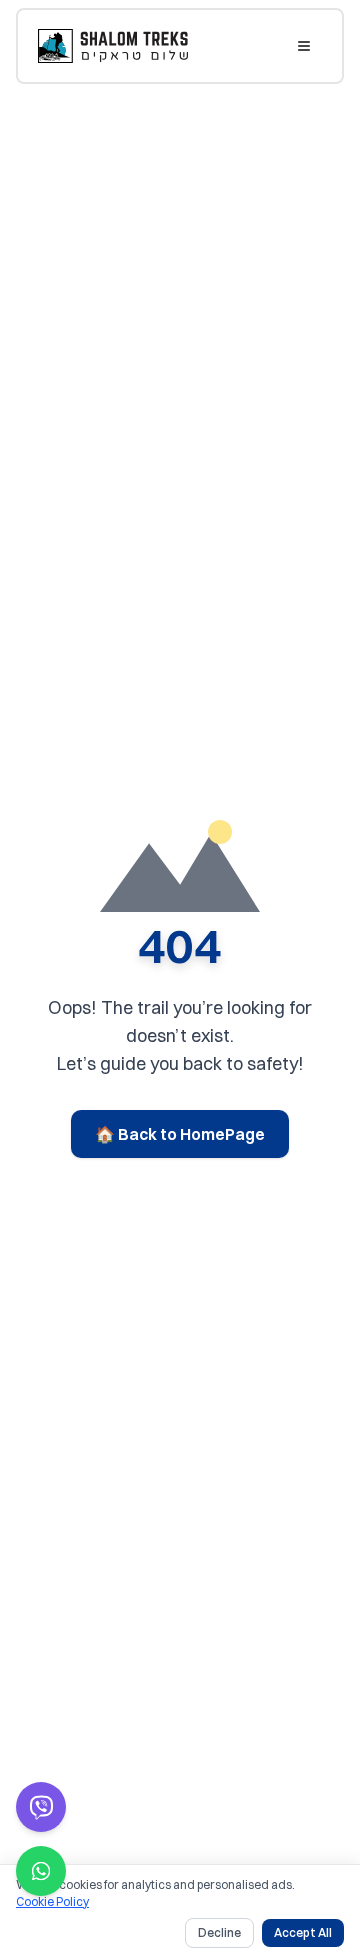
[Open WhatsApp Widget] (41, 1871)
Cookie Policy (52, 1901)
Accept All (303, 1932)
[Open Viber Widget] (41, 1807)
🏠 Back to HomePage (180, 1134)
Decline (219, 1932)
